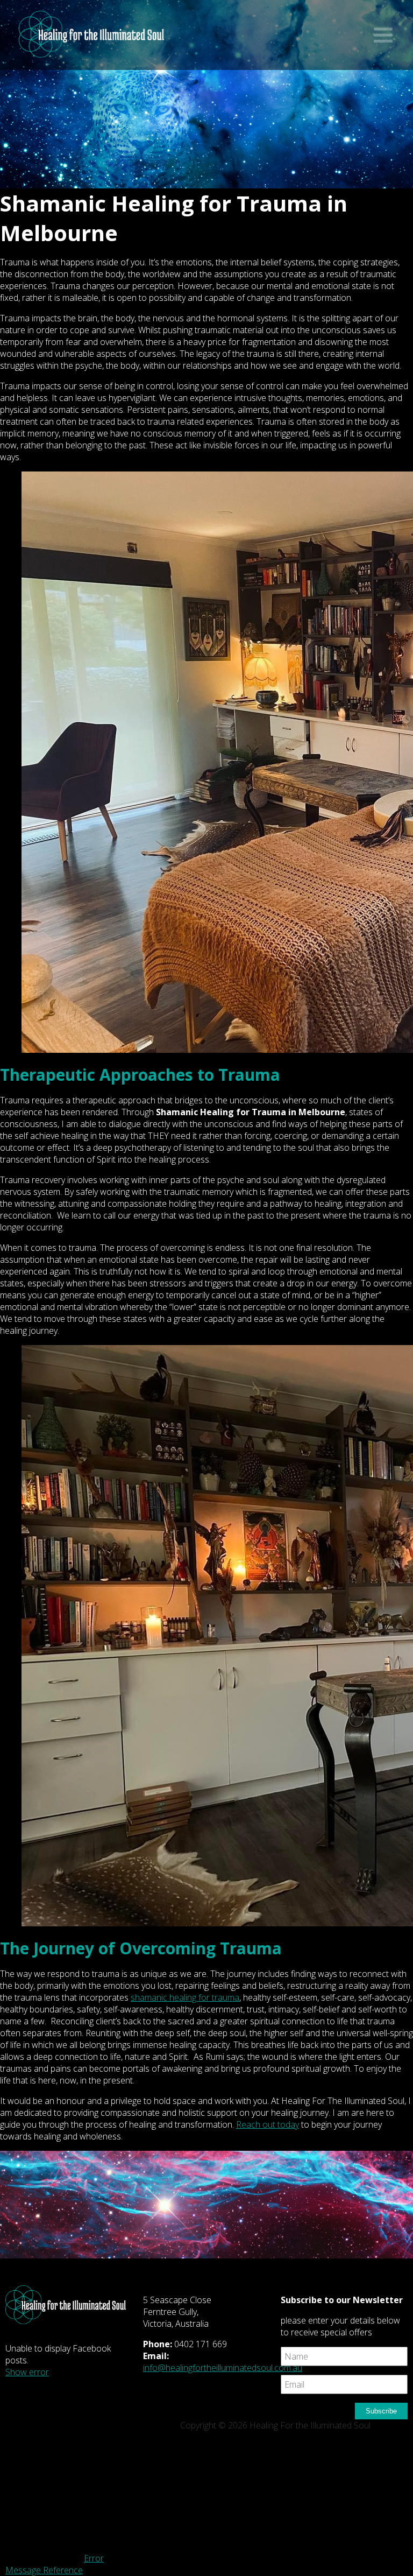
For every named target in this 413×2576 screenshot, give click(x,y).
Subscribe (381, 2411)
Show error (27, 2372)
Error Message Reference (55, 2564)
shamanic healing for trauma (185, 1997)
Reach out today (268, 2124)
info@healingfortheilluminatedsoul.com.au (223, 2368)
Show (383, 35)
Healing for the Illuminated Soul (91, 40)
